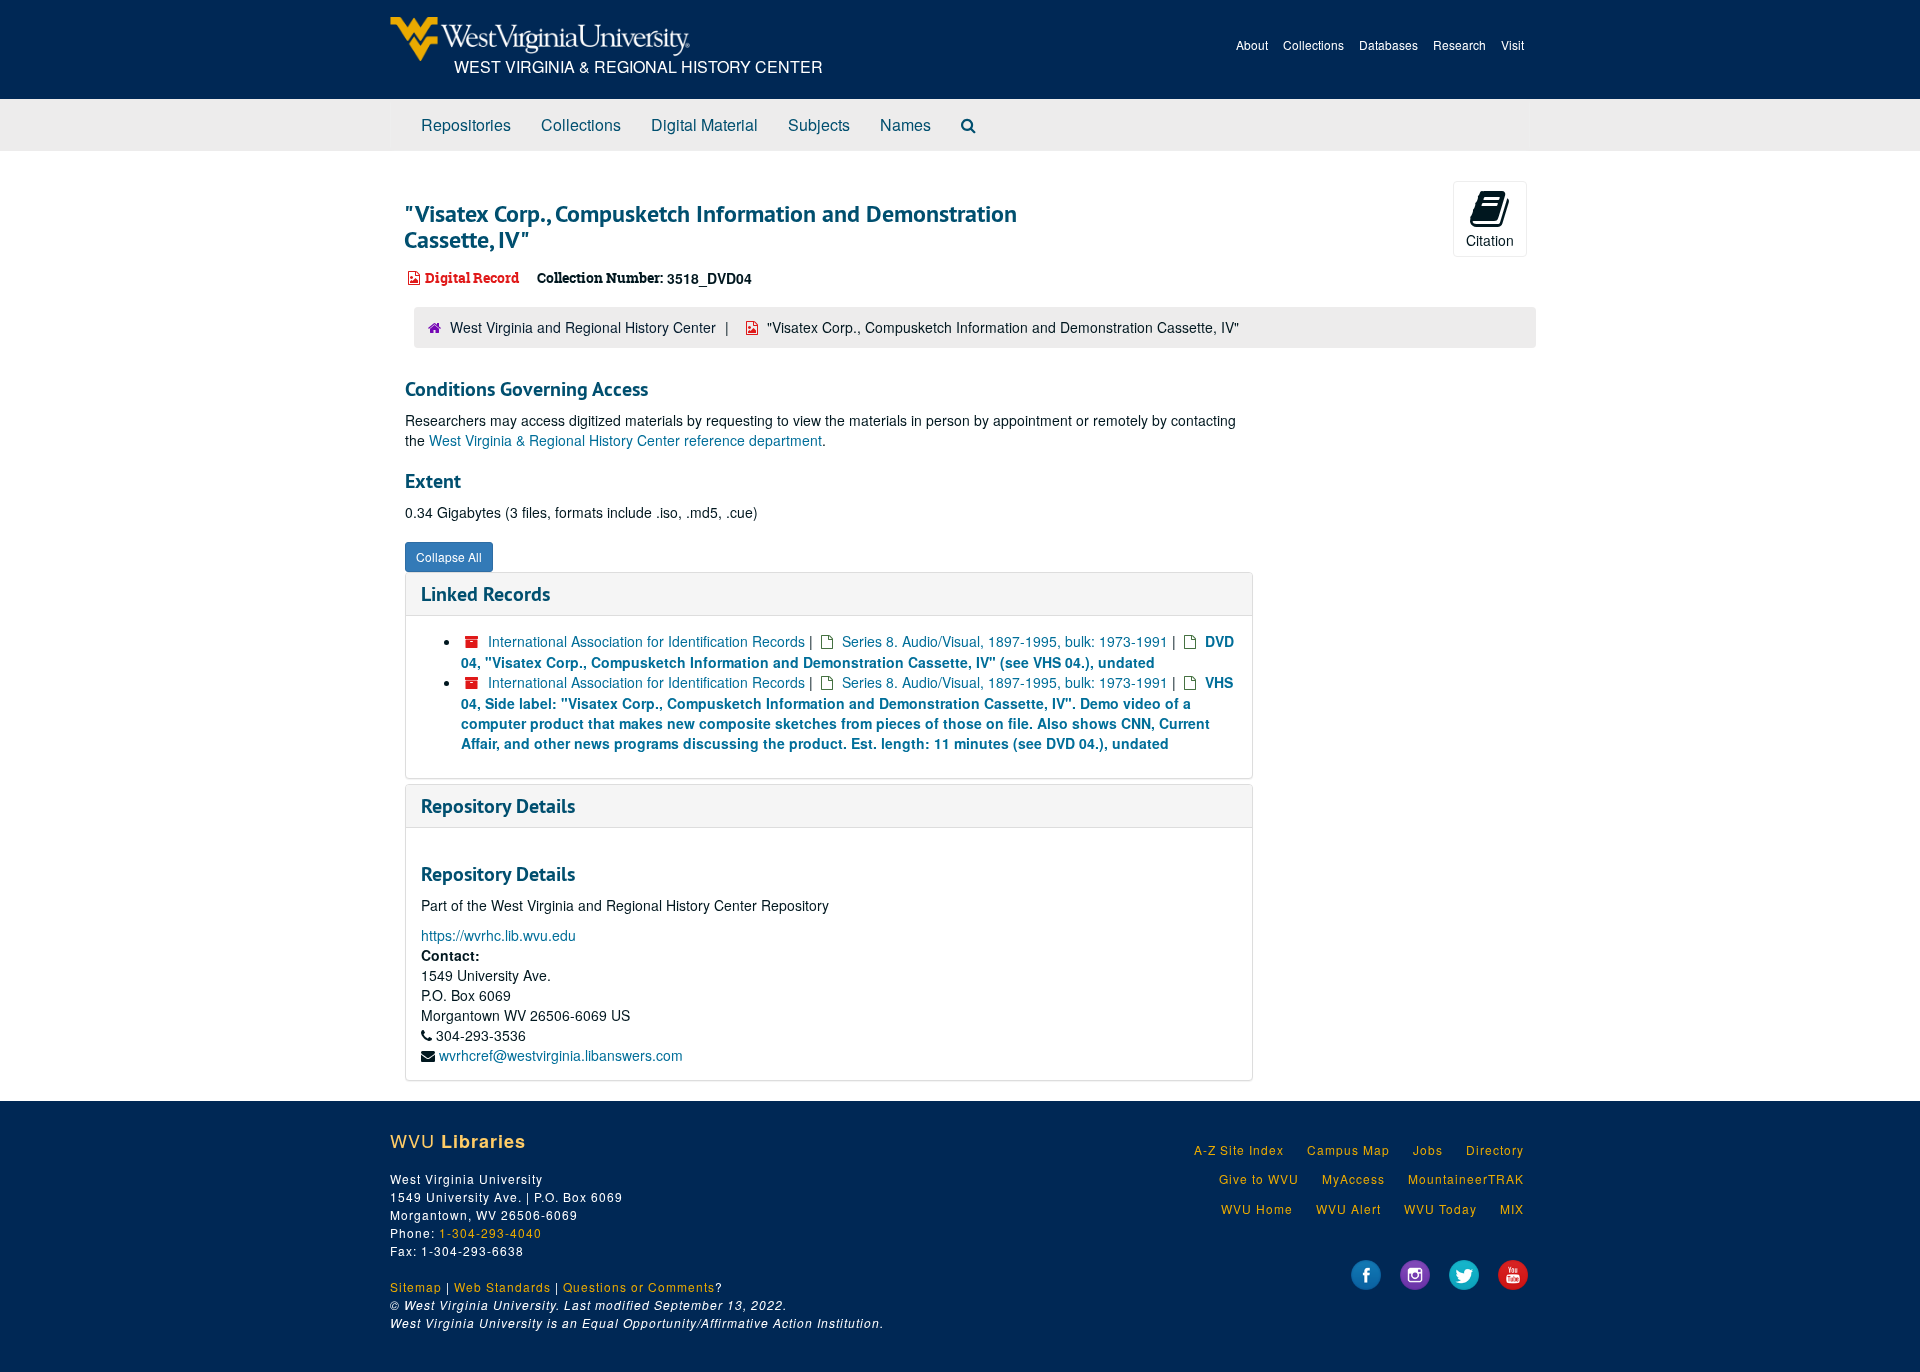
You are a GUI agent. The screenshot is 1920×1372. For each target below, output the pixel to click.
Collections (1313, 44)
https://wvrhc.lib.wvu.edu (498, 935)
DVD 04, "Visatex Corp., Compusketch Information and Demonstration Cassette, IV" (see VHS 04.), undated (847, 651)
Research (1459, 44)
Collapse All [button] (449, 556)
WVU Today (1440, 1208)
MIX (1512, 1208)
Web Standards (502, 1286)
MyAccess (1353, 1178)
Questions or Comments (639, 1286)
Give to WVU (1259, 1178)
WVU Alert (1348, 1208)
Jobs (1428, 1149)
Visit (1512, 44)
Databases (1388, 44)
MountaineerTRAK (1466, 1178)
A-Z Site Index (1239, 1149)
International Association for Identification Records (646, 641)
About (1252, 44)
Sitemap (416, 1286)
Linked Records (485, 594)
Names (905, 124)
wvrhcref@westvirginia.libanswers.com (561, 1055)
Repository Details (498, 806)
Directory (1495, 1149)
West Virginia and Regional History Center (583, 327)
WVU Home (1257, 1208)
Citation (1490, 240)
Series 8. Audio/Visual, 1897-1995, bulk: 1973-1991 (1005, 641)
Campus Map (1348, 1149)
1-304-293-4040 (490, 1232)
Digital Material (704, 124)
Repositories (466, 124)
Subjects (819, 124)
